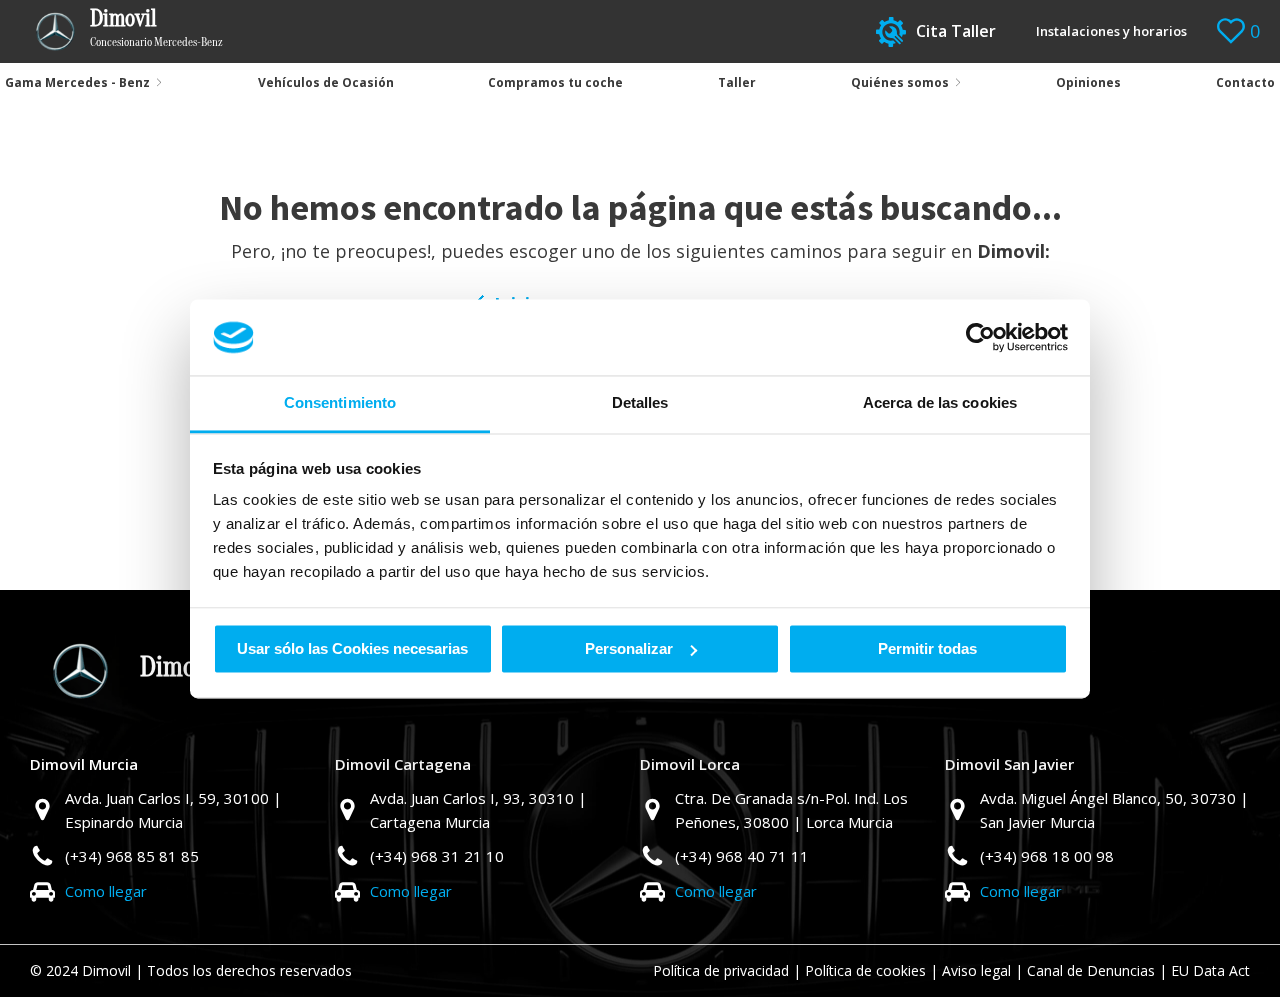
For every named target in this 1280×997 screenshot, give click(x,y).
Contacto (1245, 82)
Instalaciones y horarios (1111, 31)
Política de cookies (865, 970)
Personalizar (629, 648)
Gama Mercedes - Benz (77, 82)
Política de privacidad (721, 970)
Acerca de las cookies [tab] (940, 403)
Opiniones (1088, 82)
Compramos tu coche (555, 82)
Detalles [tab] (640, 403)
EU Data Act (1210, 970)
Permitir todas (927, 648)
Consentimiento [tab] (340, 403)
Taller (737, 82)
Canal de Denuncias (1091, 970)
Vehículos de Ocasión (326, 82)
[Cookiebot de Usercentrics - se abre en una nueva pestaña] (980, 337)
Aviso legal (976, 970)
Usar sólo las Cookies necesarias (352, 648)
